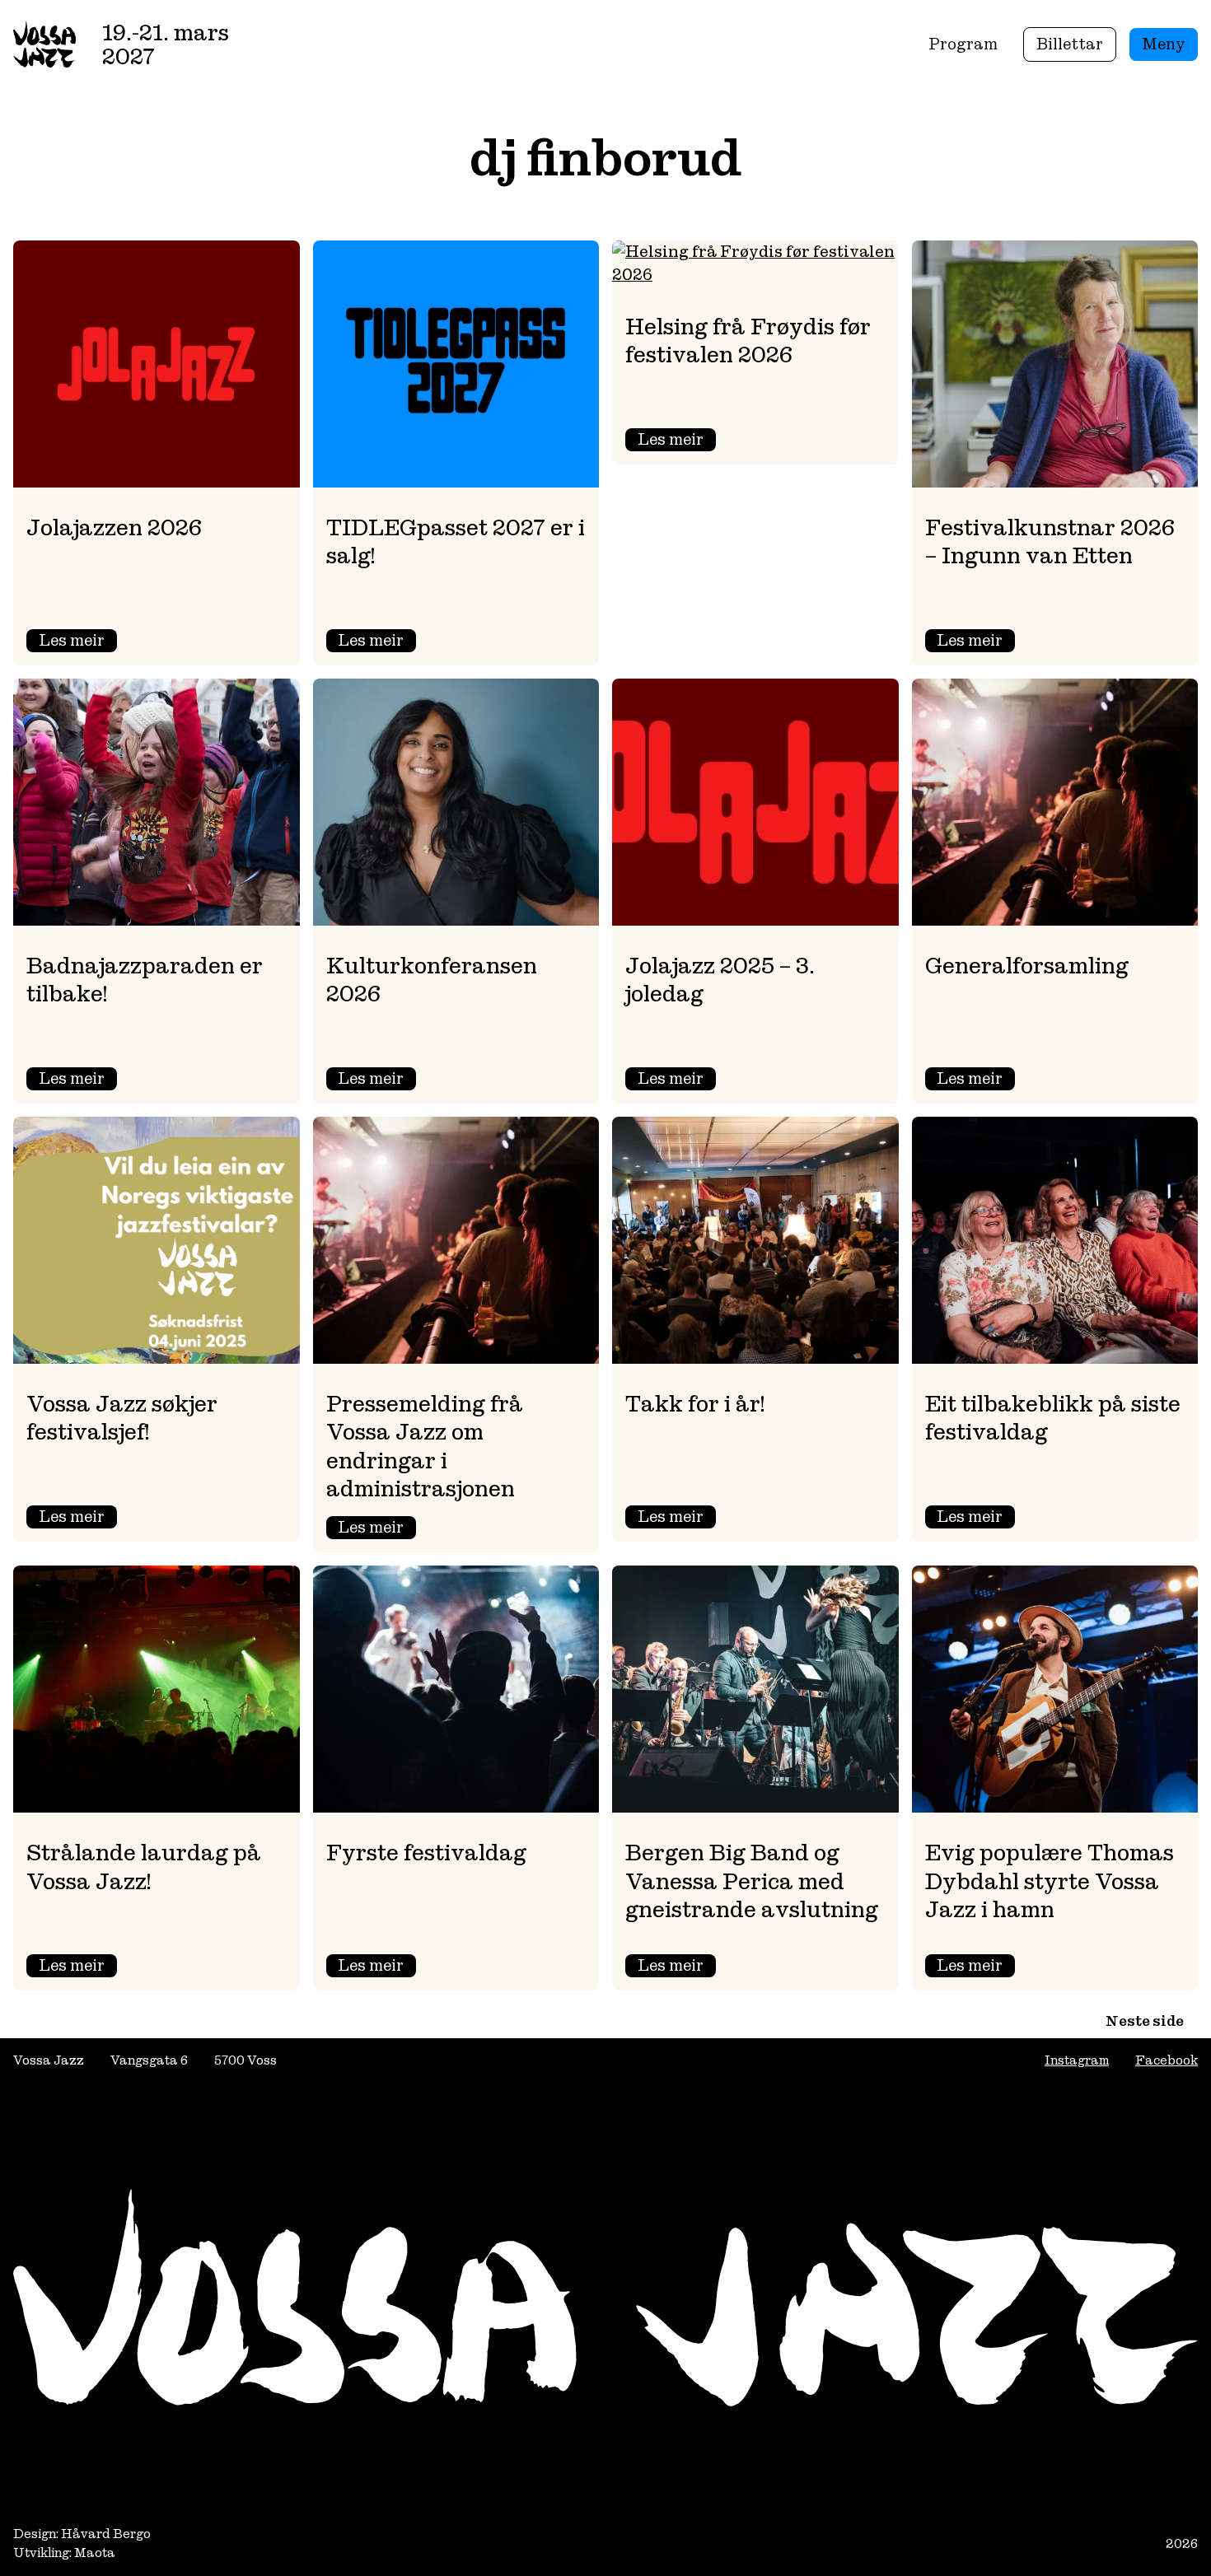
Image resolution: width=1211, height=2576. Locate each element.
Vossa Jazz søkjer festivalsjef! (122, 1418)
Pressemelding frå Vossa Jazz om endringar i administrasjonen (425, 1446)
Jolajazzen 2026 (114, 527)
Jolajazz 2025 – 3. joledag (720, 980)
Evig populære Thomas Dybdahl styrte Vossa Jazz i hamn (1050, 1881)
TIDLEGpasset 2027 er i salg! (456, 541)
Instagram (1077, 2060)
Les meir (78, 641)
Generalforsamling (1027, 966)
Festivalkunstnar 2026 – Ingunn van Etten (1050, 541)
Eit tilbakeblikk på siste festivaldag (1053, 1418)
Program (963, 44)
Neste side (1145, 2021)
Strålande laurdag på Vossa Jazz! (144, 1867)
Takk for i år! (695, 1404)
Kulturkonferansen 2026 (432, 980)
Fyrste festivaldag (426, 1853)
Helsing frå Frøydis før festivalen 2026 (748, 341)
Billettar (1070, 44)
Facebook (1167, 2060)
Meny (1164, 44)
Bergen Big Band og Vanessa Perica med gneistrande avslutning (752, 1881)
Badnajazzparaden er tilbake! (145, 980)
